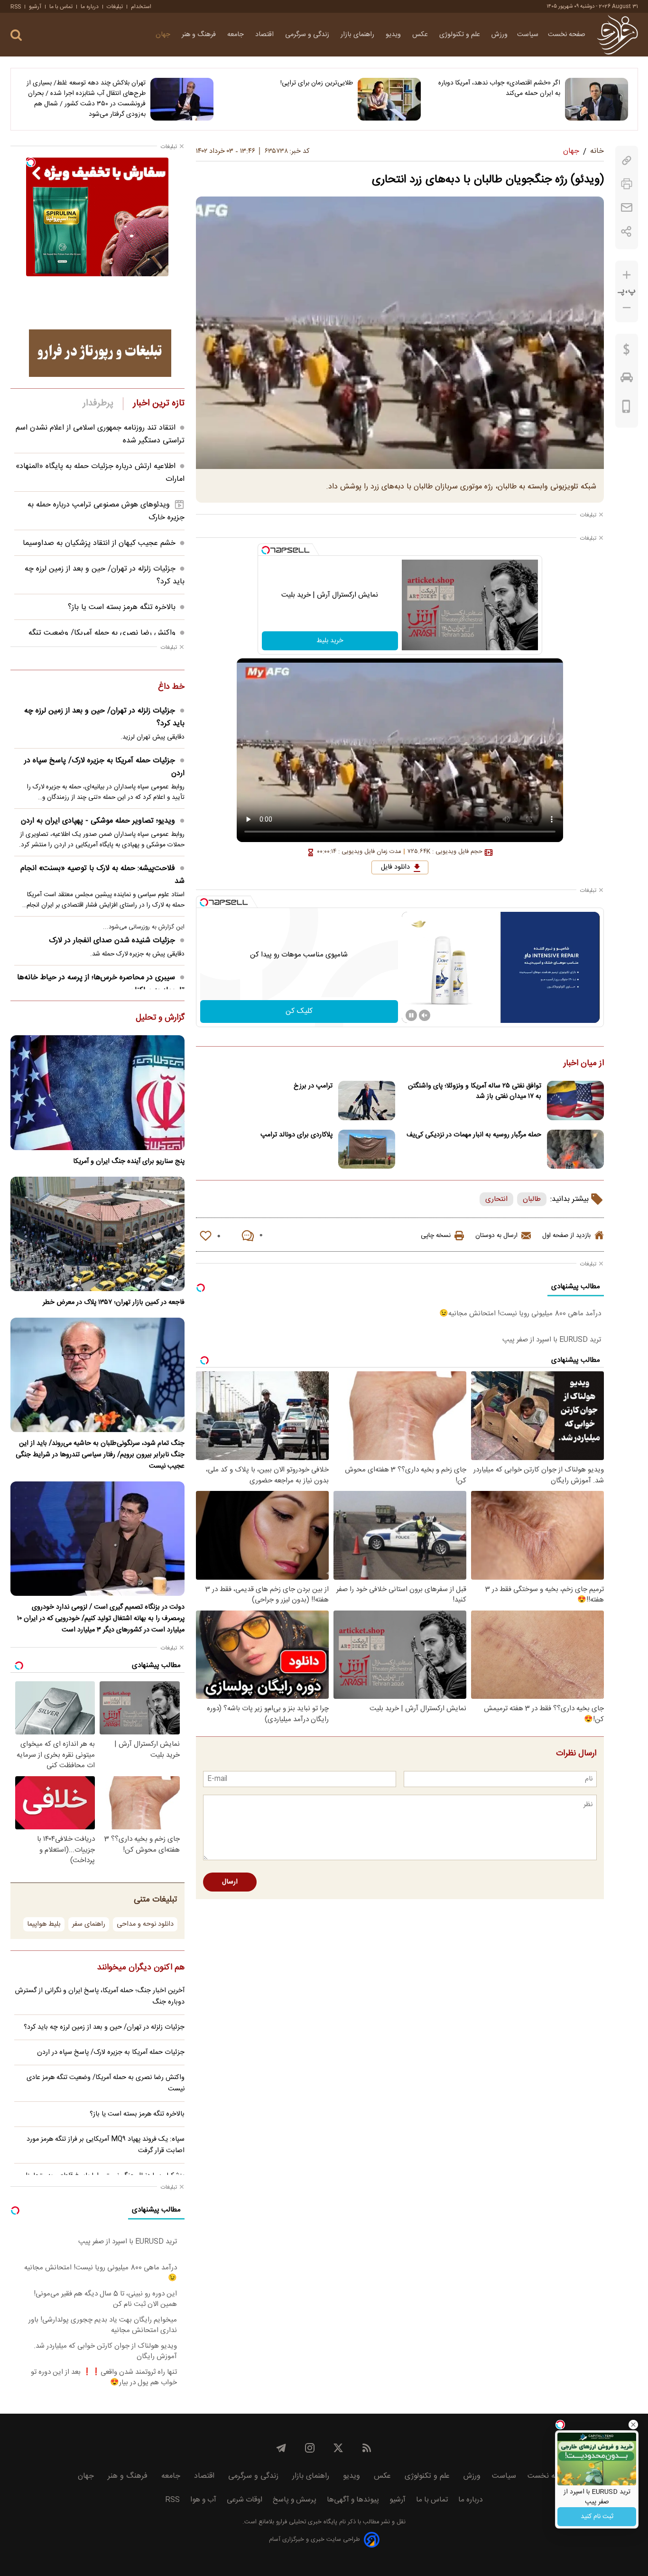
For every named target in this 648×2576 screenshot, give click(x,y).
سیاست (528, 35)
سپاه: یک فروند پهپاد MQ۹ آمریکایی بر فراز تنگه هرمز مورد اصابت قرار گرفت (106, 2145)
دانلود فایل (395, 867)
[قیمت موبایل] (626, 409)
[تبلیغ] (100, 353)
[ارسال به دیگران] (627, 208)
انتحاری (496, 1199)
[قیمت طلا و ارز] (627, 352)
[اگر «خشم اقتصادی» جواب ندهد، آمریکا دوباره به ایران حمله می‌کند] (597, 99)
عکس (421, 35)
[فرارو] (617, 35)
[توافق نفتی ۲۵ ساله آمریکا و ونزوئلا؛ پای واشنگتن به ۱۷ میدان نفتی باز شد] (575, 1101)
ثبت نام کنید (597, 2517)
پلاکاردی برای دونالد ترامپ (296, 1135)
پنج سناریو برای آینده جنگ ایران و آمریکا (129, 1162)
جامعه (236, 35)
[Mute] (425, 1015)
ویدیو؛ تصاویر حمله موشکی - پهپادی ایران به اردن (98, 821)
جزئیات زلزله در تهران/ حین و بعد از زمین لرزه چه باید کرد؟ (104, 717)
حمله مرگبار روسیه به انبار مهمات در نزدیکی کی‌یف (474, 1135)
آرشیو (35, 7)
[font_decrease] (627, 308)
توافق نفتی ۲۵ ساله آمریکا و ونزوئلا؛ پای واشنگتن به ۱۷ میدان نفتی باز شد (475, 1091)
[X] (338, 2448)
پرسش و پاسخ (295, 2500)
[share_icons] (626, 231)
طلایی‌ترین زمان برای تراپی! (317, 83)
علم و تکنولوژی (461, 35)
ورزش (500, 35)
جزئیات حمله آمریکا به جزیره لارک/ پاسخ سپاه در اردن (104, 767)
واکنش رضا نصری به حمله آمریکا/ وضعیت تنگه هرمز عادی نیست (106, 2083)
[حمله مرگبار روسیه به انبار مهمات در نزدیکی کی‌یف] (575, 1149)
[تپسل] (266, 550)
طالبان (532, 1199)
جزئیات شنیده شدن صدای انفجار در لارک (112, 941)
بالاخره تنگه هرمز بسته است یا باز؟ (122, 607)
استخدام (141, 7)
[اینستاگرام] (310, 2448)
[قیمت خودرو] (627, 380)
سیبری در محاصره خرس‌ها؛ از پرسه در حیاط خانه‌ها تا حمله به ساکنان (101, 984)
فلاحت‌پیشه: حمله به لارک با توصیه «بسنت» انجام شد (102, 875)
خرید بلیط (330, 641)
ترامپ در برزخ (313, 1086)
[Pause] (411, 1015)
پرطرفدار (98, 403)
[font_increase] (627, 275)
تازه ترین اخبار (159, 403)
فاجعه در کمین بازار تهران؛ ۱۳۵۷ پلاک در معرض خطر (114, 1302)
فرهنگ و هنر (200, 35)
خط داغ (171, 687)
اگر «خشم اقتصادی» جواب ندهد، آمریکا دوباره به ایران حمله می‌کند (499, 88)
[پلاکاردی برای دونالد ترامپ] (367, 1149)
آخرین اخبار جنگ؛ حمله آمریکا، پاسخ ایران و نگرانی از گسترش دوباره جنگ (100, 1996)
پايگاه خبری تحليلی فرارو (306, 2522)
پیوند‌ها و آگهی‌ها (353, 2500)
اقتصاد (265, 35)
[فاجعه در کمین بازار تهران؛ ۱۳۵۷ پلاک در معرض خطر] (97, 1234)
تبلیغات (115, 7)
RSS (16, 7)
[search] (16, 35)
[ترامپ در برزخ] (367, 1101)
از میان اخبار (584, 1064)
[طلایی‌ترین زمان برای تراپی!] (389, 99)
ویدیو (394, 35)
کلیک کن (299, 1011)
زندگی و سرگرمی (308, 35)
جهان (164, 35)
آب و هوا (203, 2500)
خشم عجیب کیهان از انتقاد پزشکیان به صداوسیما (99, 543)
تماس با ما (61, 7)
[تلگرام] (281, 2448)
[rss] (367, 2448)
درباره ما (90, 7)
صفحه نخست (567, 35)
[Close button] (633, 2425)
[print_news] (627, 184)
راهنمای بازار (358, 35)
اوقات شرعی (245, 2500)
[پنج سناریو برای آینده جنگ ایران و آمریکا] (97, 1092)
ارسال (230, 1882)
